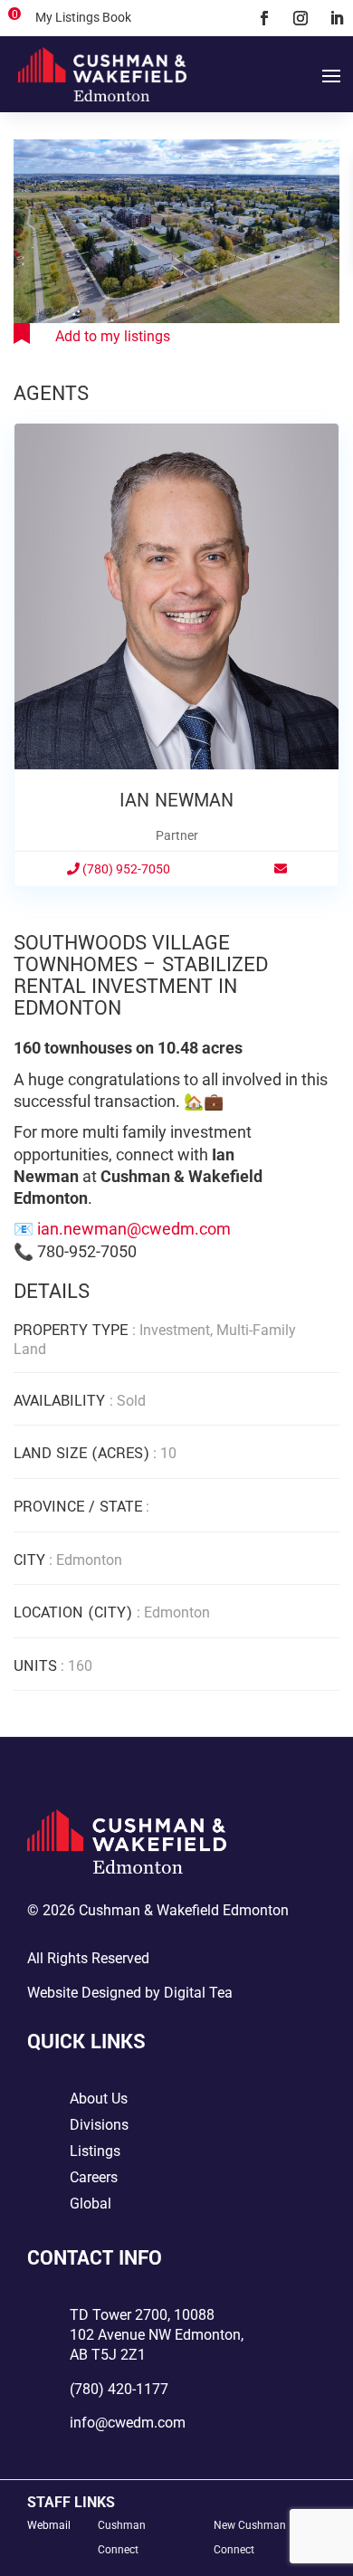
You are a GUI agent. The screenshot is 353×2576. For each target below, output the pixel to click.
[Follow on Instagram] (301, 18)
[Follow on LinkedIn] (337, 18)
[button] (323, 156)
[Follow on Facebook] (264, 18)
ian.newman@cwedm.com (134, 1229)
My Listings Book (83, 17)
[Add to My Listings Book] (92, 336)
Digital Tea (198, 1993)
